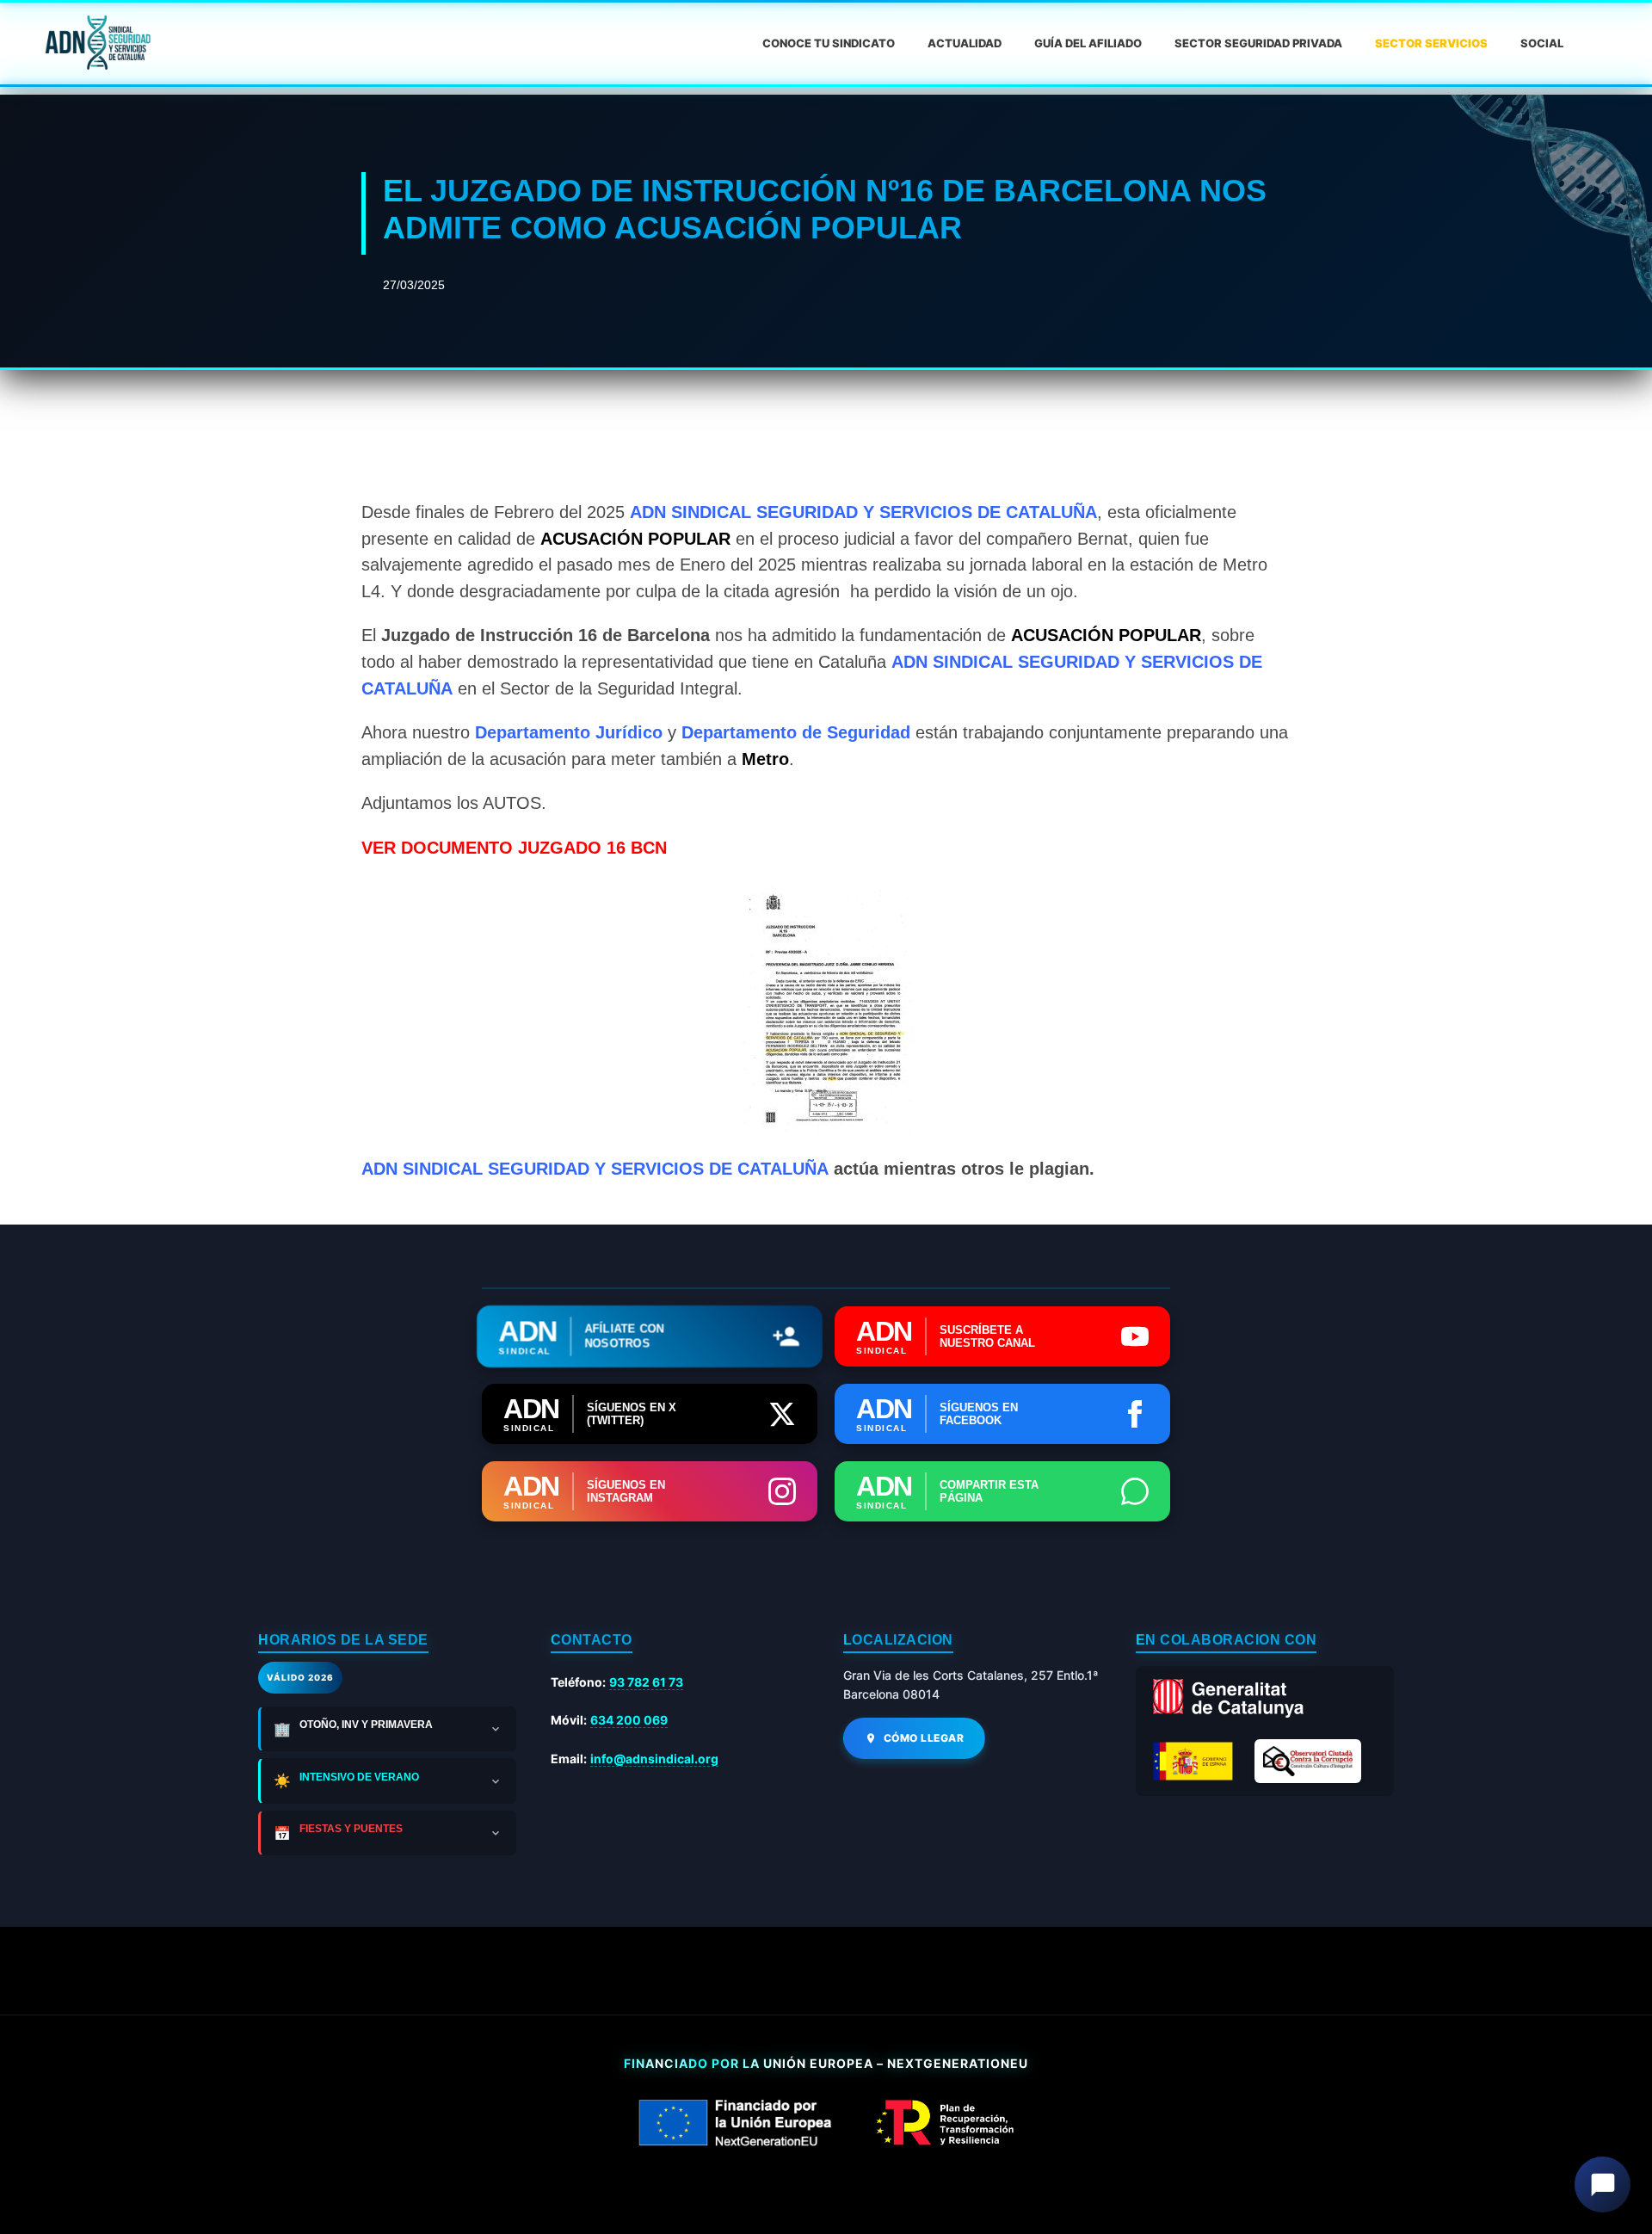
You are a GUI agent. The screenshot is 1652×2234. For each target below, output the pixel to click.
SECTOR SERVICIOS (1431, 43)
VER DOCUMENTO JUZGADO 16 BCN (514, 848)
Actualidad (965, 43)
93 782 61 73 (646, 1682)
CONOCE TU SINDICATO (829, 43)
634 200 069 (629, 1720)
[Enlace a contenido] (96, 43)
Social (1542, 43)
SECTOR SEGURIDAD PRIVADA (1258, 43)
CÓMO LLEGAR (924, 1738)
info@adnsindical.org (654, 1759)
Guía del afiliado (1088, 43)
